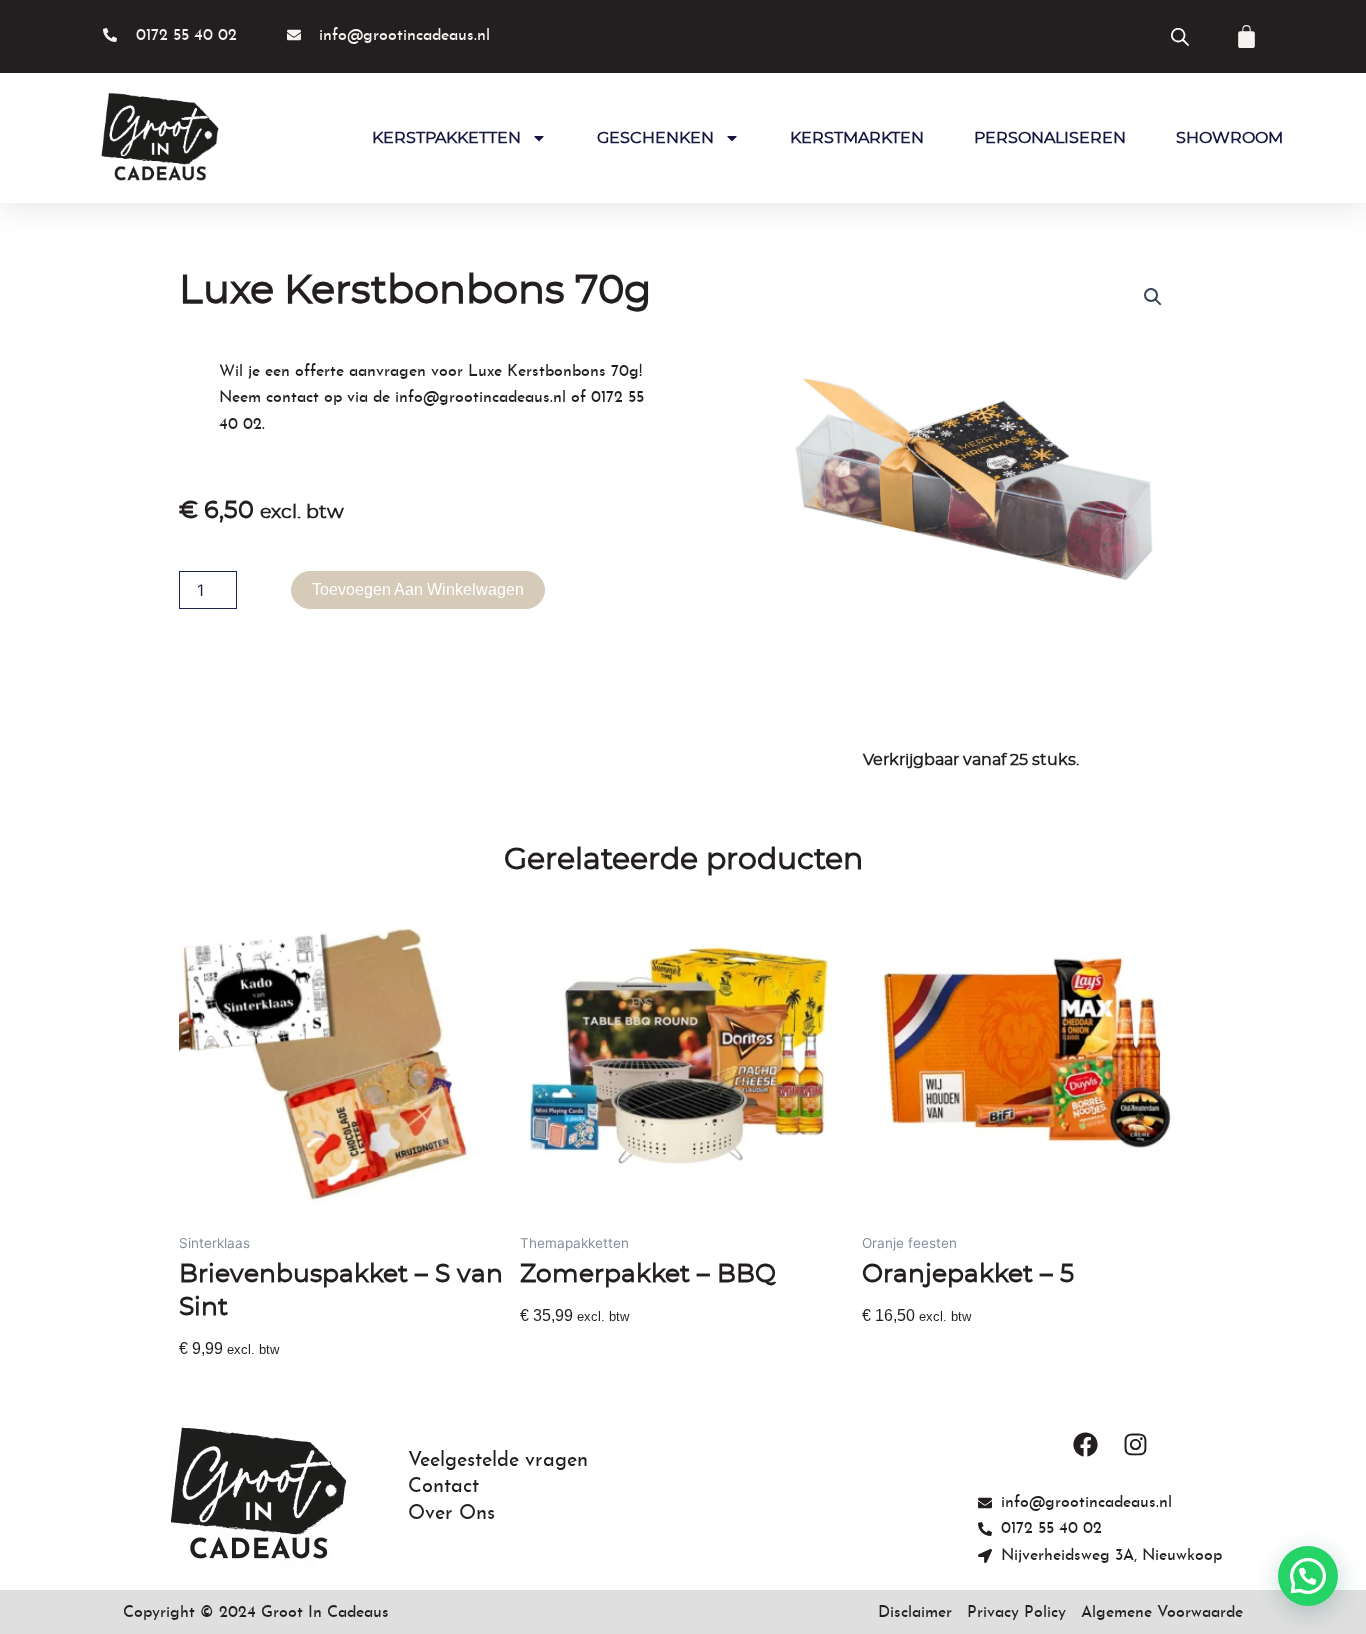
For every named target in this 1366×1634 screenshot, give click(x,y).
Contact (443, 1487)
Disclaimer (915, 1613)
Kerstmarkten (857, 138)
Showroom (1229, 138)
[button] (1153, 297)
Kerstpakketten (446, 138)
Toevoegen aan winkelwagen (418, 589)
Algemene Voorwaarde (1162, 1613)
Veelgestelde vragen (498, 1461)
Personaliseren (1050, 138)
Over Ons (451, 1514)
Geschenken (655, 138)
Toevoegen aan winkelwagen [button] (285, 1384)
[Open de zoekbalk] (1180, 36)
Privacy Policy (1016, 1613)
